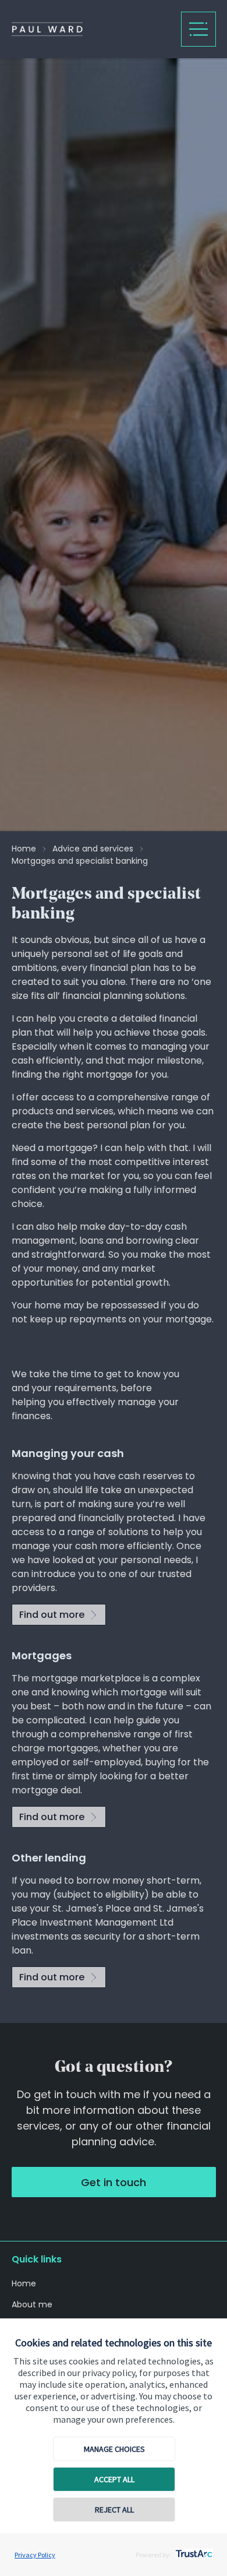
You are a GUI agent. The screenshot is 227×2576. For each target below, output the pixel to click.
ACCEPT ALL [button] (114, 2479)
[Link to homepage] (91, 29)
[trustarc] (193, 2550)
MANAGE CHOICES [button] (114, 2449)
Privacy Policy (35, 2555)
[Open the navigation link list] (198, 29)
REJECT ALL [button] (114, 2510)
